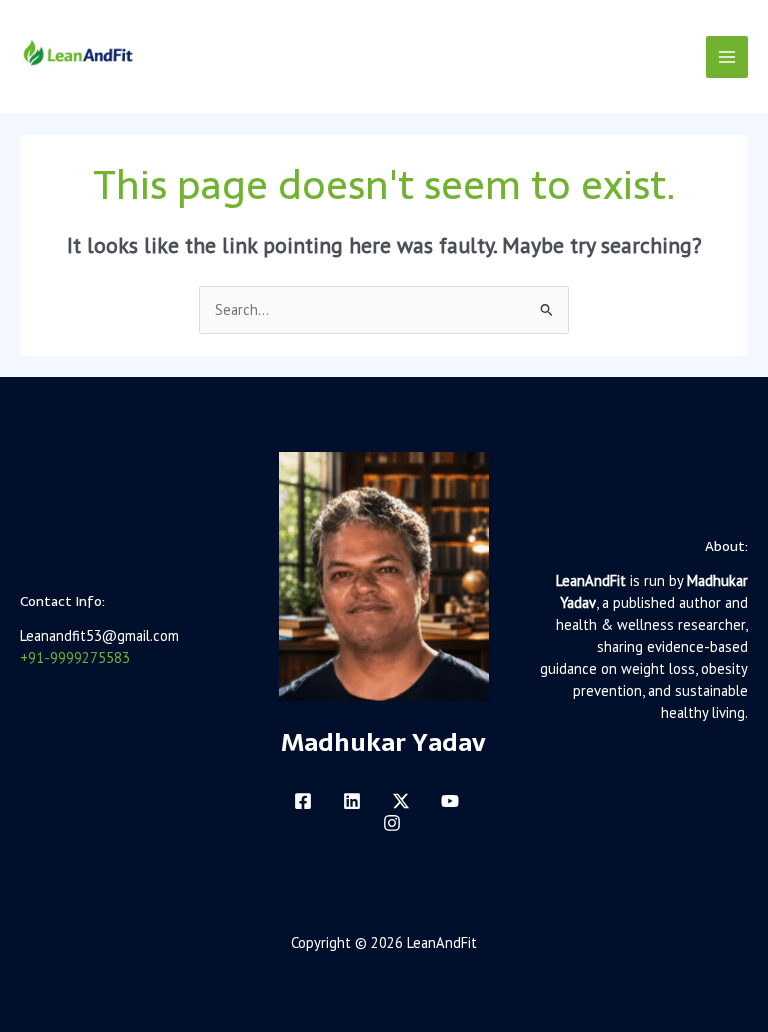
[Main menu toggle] (727, 57)
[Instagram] (392, 823)
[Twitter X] (401, 801)
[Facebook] (303, 801)
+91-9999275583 (75, 657)
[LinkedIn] (352, 801)
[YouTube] (450, 801)
